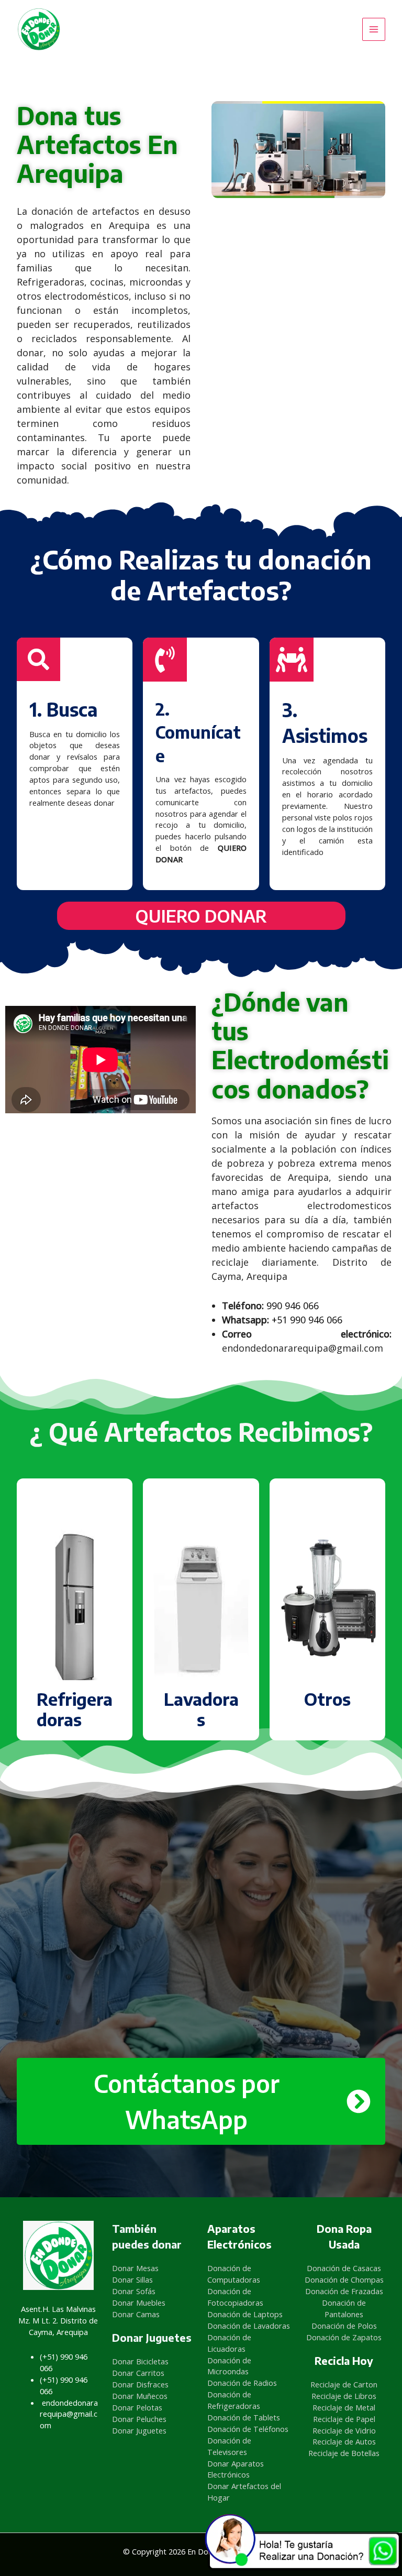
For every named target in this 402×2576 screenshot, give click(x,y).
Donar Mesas (135, 2268)
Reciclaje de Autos (344, 2441)
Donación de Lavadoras (249, 2326)
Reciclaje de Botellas (344, 2453)
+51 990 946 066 (307, 1320)
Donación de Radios (242, 2383)
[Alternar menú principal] (374, 29)
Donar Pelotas (137, 2407)
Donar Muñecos (140, 2396)
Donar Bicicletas (140, 2361)
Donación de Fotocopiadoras (235, 2297)
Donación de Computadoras (234, 2274)
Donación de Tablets (244, 2417)
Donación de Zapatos (344, 2337)
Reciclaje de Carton (344, 2384)
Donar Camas (136, 2314)
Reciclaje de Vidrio (344, 2430)
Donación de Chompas (344, 2279)
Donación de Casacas (344, 2268)
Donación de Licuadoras (229, 2343)
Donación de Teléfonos (248, 2429)
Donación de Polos (344, 2326)
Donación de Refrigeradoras (234, 2400)
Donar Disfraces (140, 2384)
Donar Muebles (139, 2303)
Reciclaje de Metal (344, 2407)
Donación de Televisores (229, 2446)
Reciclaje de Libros (344, 2396)
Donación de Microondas (229, 2366)
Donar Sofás (134, 2291)
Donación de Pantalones (344, 2308)
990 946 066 (293, 1306)
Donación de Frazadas (344, 2291)
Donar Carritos (138, 2373)
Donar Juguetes (139, 2430)
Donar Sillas (132, 2279)
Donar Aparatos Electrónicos (236, 2469)
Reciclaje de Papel (344, 2419)
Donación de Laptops (245, 2314)
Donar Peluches (139, 2419)
